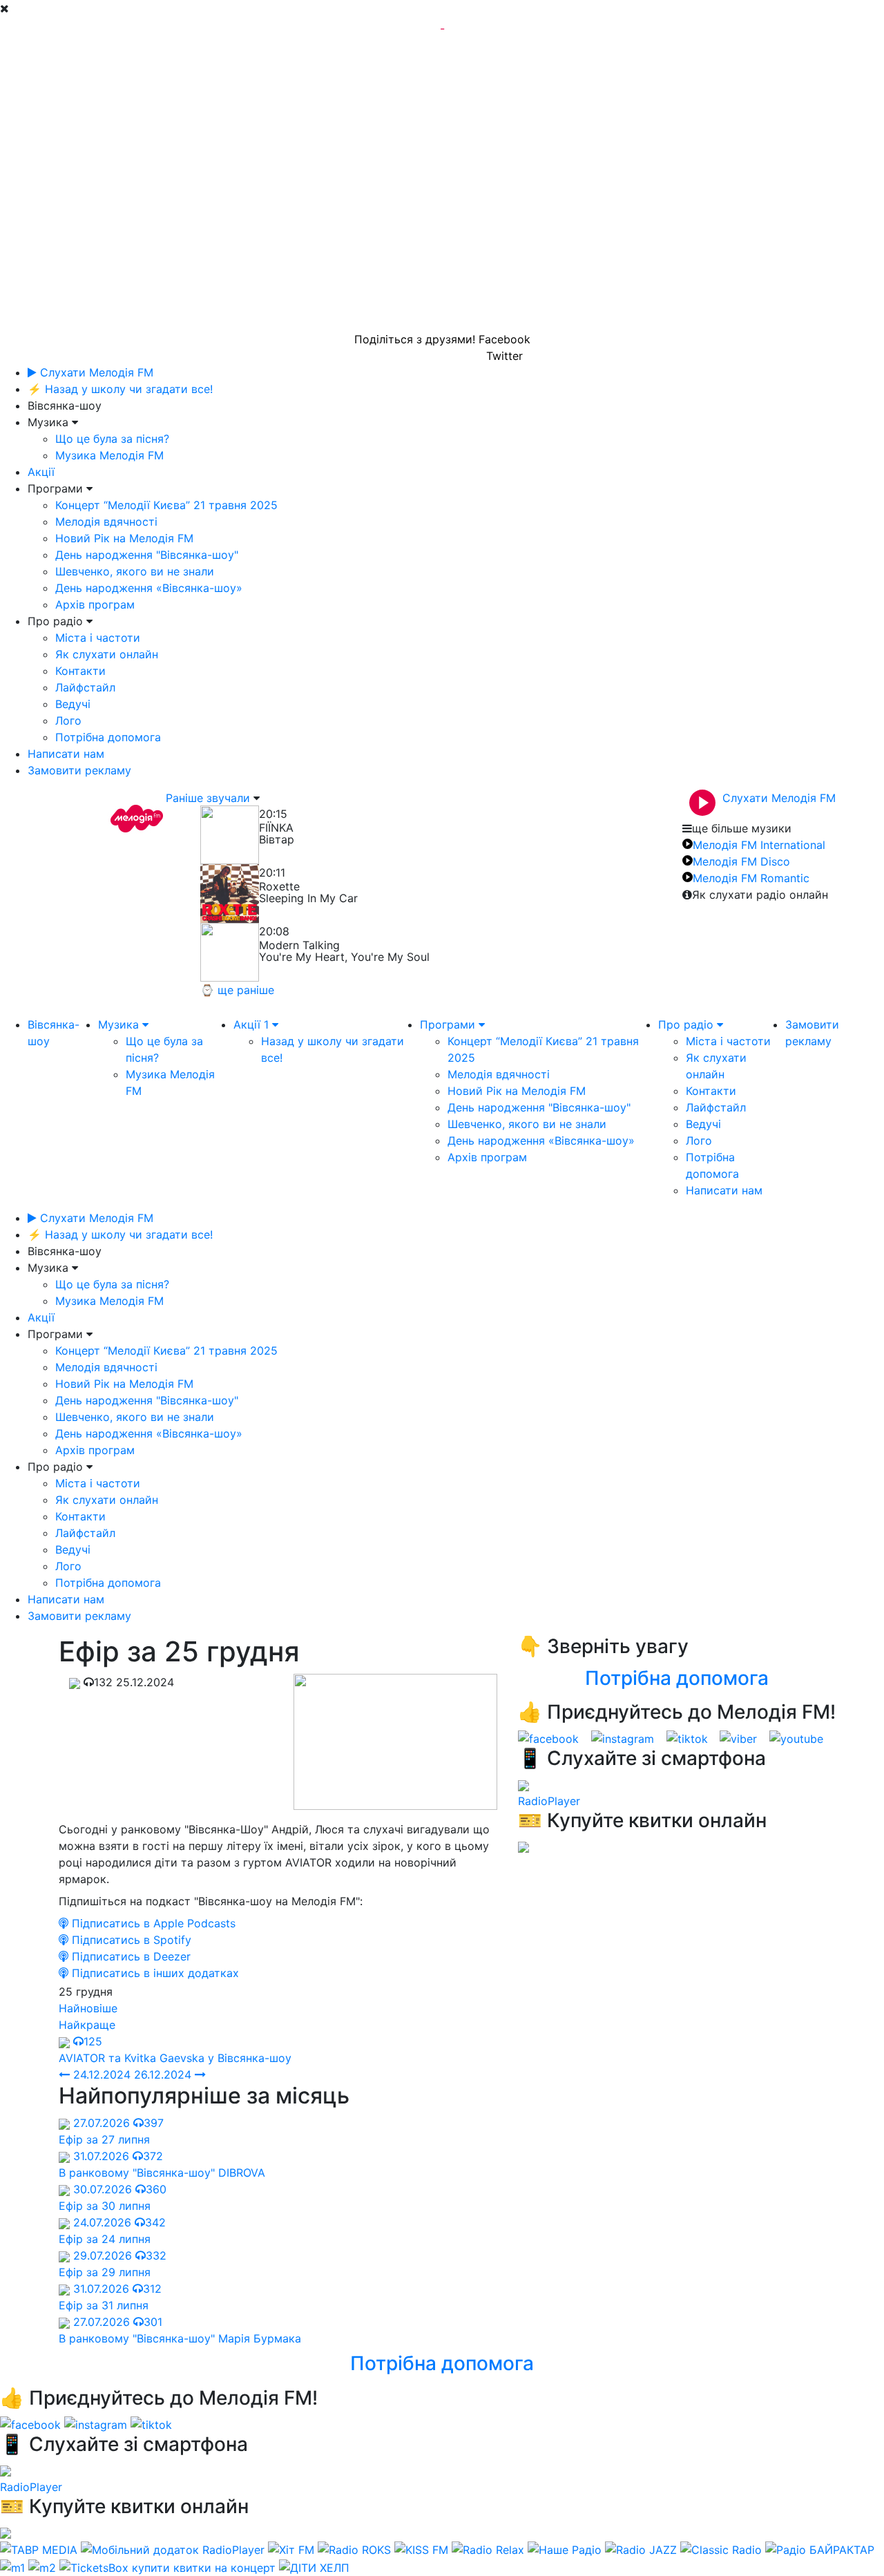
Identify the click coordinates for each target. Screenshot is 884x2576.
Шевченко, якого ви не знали (135, 571)
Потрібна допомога (108, 737)
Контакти (80, 671)
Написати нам (66, 754)
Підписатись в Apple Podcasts (152, 1923)
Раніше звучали (208, 798)
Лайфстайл (85, 687)
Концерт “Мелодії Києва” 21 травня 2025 (166, 505)
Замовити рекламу (79, 770)
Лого (68, 721)
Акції (41, 472)
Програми (449, 1024)
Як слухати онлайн (107, 654)
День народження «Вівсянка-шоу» (149, 588)
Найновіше (88, 2008)
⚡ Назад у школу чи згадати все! (120, 389)
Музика (120, 1024)
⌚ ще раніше (237, 990)
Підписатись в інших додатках (154, 1973)
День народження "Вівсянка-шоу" (147, 555)
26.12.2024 (164, 2074)
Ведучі (73, 704)
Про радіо (688, 1024)
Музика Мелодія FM (109, 455)
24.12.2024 (100, 2074)
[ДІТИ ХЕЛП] (314, 2566)
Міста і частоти (98, 638)
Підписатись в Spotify (130, 1940)
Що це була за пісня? (112, 439)
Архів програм (95, 604)
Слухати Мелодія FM (95, 372)
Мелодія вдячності (106, 522)
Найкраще (87, 2025)
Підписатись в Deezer (129, 1956)
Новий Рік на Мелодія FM (124, 538)
